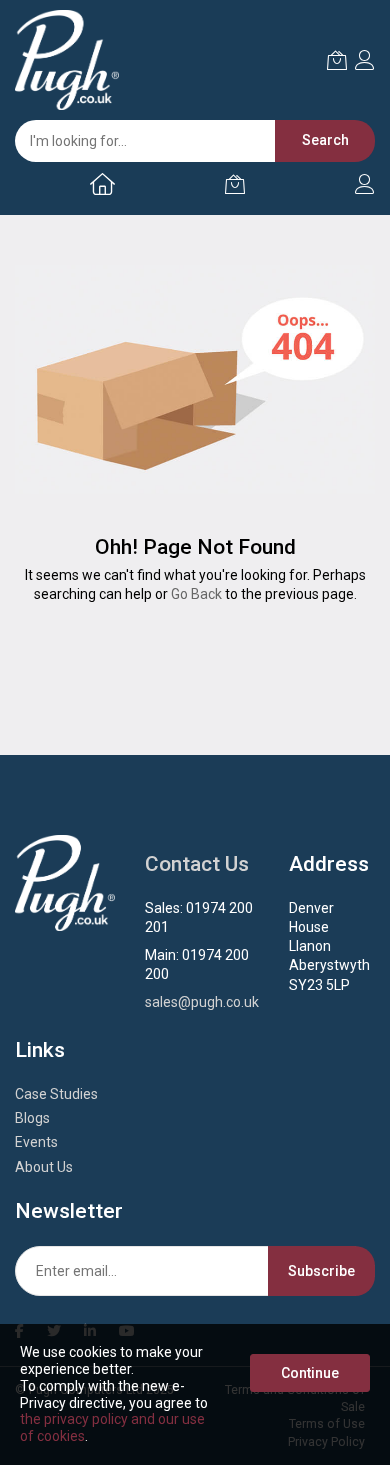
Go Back (196, 594)
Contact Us (197, 864)
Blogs (32, 1118)
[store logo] (67, 60)
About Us (44, 1167)
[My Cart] (235, 184)
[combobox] (185, 141)
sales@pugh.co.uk (202, 1002)
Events (36, 1142)
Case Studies (56, 1094)
